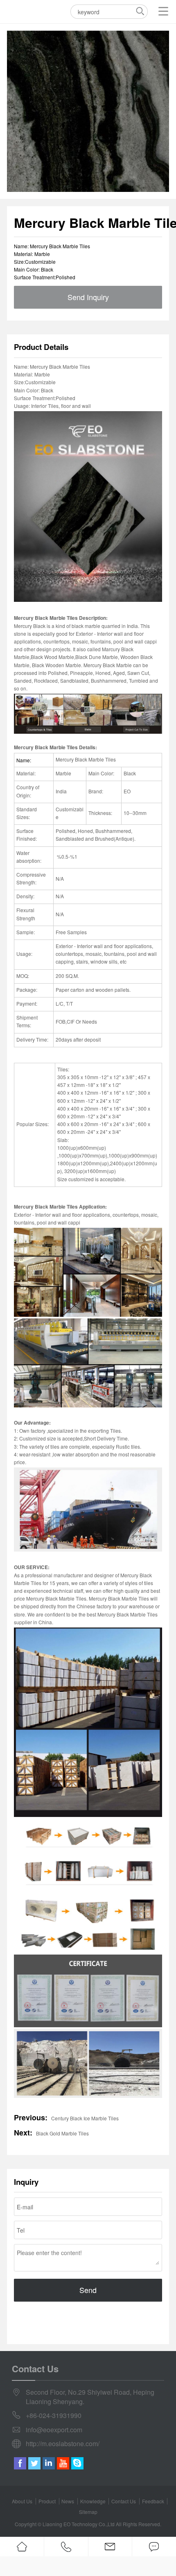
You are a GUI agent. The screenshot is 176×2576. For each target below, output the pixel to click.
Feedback (153, 2501)
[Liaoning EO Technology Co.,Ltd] (18, 11)
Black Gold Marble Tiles (62, 2133)
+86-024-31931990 (54, 2416)
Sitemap (88, 2512)
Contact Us (124, 2501)
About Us (22, 2501)
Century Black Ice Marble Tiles (85, 2118)
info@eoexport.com (54, 2430)
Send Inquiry (88, 297)
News (68, 2501)
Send (88, 2290)
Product (47, 2501)
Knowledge (93, 2501)
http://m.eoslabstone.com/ (63, 2444)
